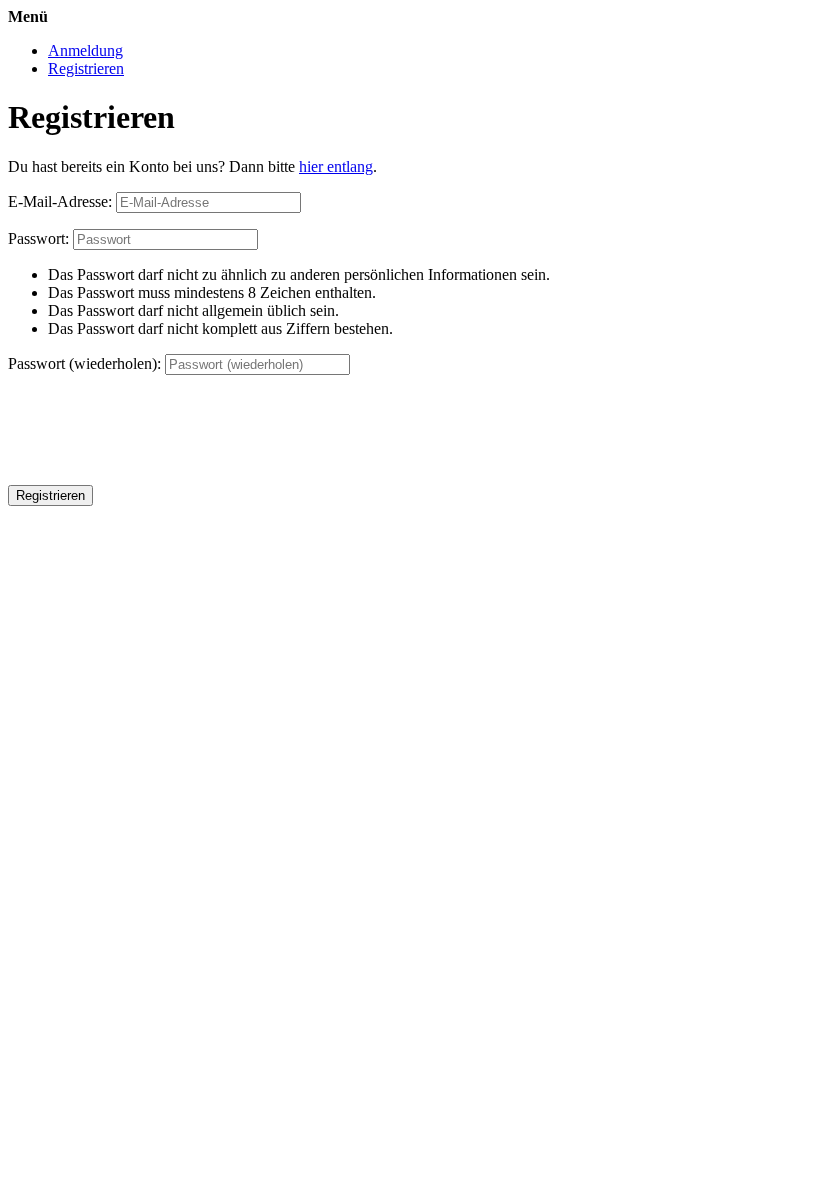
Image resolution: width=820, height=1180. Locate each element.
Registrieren (86, 68)
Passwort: (38, 238)
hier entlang (336, 166)
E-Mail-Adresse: (60, 201)
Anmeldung (85, 50)
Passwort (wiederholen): (84, 363)
